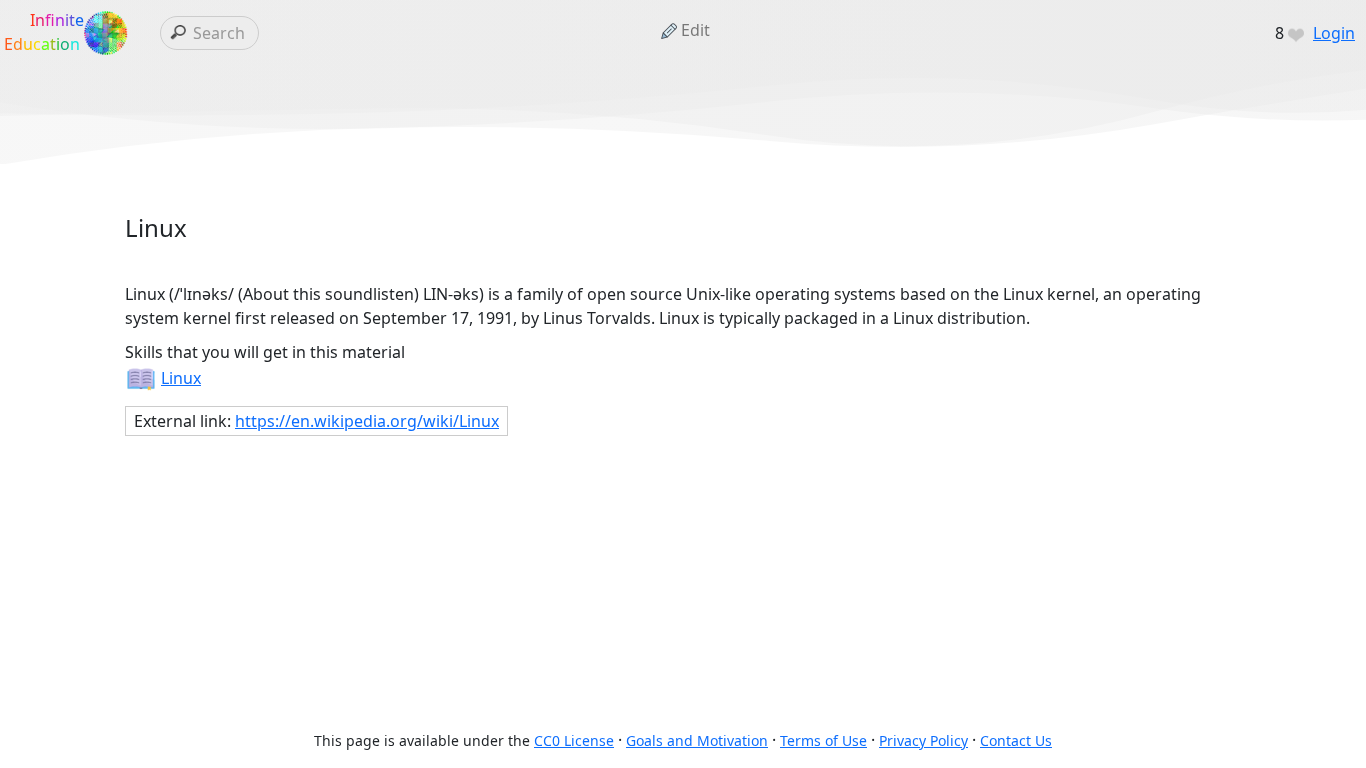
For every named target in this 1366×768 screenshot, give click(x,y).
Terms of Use (823, 740)
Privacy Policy (923, 740)
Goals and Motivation (697, 740)
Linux (181, 378)
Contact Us (1016, 740)
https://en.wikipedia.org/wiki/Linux (367, 421)
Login (1334, 33)
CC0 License (574, 740)
